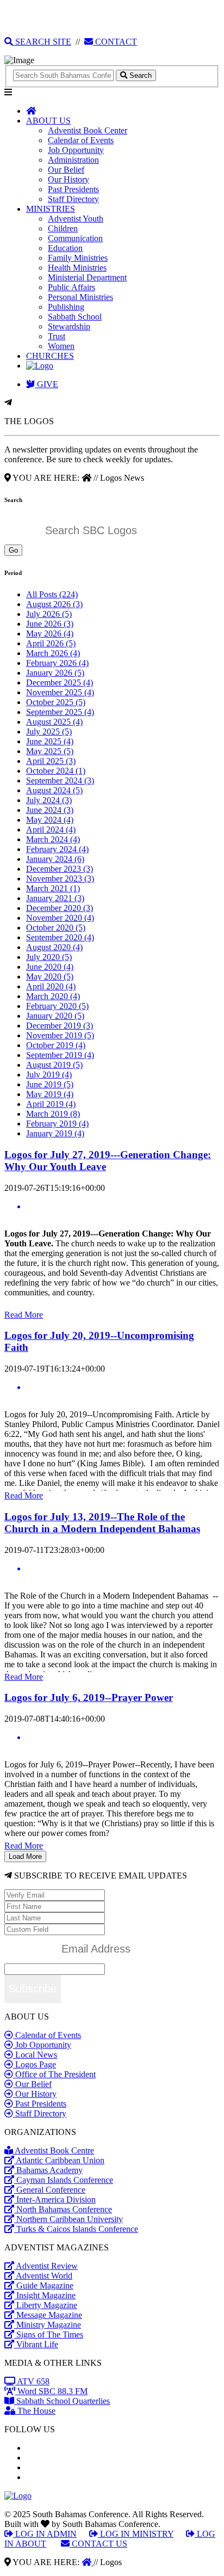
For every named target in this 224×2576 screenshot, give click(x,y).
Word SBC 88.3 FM (51, 2391)
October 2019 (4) (56, 1045)
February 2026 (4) (57, 663)
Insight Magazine (45, 2295)
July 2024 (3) (49, 800)
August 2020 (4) (54, 947)
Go (13, 550)
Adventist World (43, 2276)
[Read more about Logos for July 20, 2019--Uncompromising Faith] (112, 1387)
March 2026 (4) (53, 653)
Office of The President (54, 2074)
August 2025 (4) (54, 722)
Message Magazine (48, 2315)
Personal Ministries (80, 297)
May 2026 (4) (50, 634)
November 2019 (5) (60, 1035)
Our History (69, 179)
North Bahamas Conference (63, 2209)
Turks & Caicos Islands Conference (76, 2229)
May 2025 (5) (50, 751)
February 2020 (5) (57, 1006)
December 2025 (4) (60, 683)
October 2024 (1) (56, 771)
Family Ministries (78, 258)
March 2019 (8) (53, 1114)
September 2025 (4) (60, 712)
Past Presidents (73, 189)
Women (61, 346)
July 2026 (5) (49, 614)
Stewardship (69, 326)
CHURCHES (50, 356)
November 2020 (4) (60, 918)
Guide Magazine (44, 2286)
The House (35, 2411)
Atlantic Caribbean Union (59, 2160)
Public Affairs (71, 287)
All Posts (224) (52, 594)
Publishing (66, 307)
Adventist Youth (76, 219)
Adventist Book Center (88, 130)
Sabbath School (75, 317)
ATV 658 (32, 2381)
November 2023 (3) (60, 879)
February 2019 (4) (57, 1124)
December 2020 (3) (60, 908)
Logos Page (35, 2064)
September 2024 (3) (60, 781)
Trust (57, 336)
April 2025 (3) (51, 761)
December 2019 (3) (60, 1026)
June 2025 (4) (50, 741)
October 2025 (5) (56, 702)
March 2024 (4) (53, 839)
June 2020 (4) (50, 967)
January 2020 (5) (55, 1016)
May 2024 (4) (50, 820)
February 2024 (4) (57, 849)
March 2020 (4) (53, 996)
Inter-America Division (55, 2199)
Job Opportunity (76, 150)
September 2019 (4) (60, 1055)
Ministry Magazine (48, 2325)
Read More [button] (24, 1315)
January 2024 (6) (55, 859)
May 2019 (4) (50, 1094)
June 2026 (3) (50, 624)
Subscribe (33, 1988)
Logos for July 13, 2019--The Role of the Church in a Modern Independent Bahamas (102, 1523)
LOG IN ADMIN (45, 2534)
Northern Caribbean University (69, 2219)
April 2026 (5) (51, 643)
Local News (35, 2055)
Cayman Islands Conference (64, 2180)
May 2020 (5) (50, 977)
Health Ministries (77, 268)
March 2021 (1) (53, 888)
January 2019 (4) (55, 1133)
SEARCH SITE (42, 42)
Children (63, 228)
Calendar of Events (81, 140)
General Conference (50, 2190)
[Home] (88, 2562)
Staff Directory (73, 199)
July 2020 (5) (49, 957)
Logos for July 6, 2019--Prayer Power (89, 1697)
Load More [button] (25, 1856)
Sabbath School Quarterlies (62, 2401)
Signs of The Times (49, 2335)
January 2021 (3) (55, 898)
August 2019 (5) (54, 1065)
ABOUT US (48, 121)
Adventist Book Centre (54, 2150)
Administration (73, 160)
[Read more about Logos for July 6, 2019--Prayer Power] (112, 1737)
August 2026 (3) (54, 604)
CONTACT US (98, 2544)
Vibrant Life (36, 2344)
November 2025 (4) (60, 692)
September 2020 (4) (60, 937)
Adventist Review (46, 2266)
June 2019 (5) (50, 1084)
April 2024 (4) (51, 830)
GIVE (46, 384)
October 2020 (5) (56, 928)
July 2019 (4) (49, 1075)
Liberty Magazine (46, 2305)
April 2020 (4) (51, 986)
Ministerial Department (87, 277)
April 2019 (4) (51, 1104)
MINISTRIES (51, 209)
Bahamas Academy (48, 2170)
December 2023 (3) (60, 869)
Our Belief (66, 170)
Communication (75, 238)
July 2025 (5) (49, 732)
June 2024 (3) (50, 810)
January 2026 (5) (55, 673)
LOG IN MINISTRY (136, 2534)
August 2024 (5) (54, 790)
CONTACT (115, 42)
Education (65, 248)
